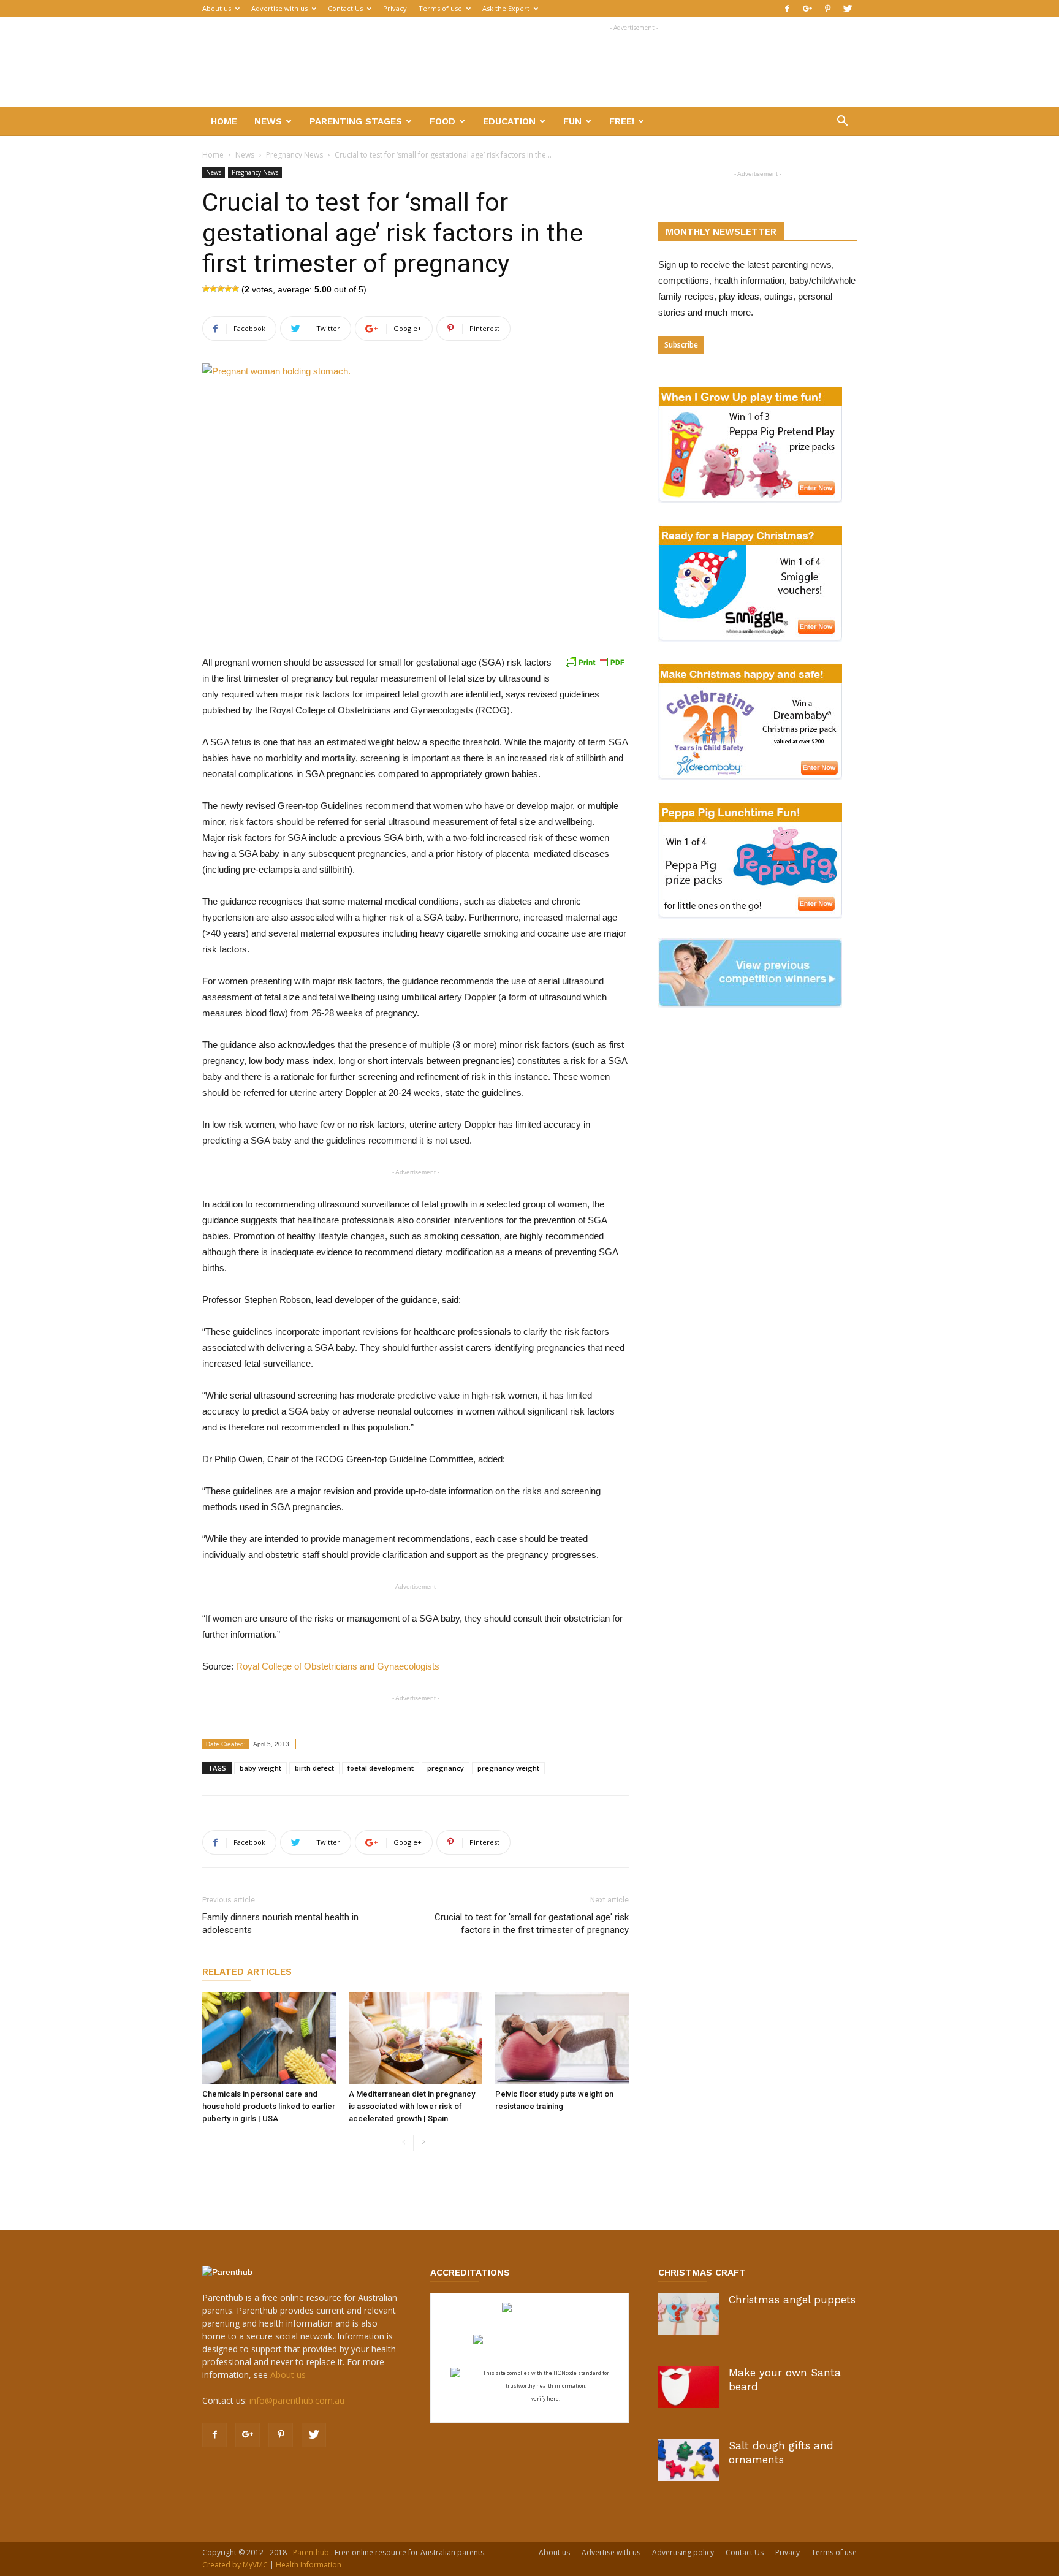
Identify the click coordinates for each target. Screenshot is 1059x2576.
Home (224, 121)
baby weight (260, 1768)
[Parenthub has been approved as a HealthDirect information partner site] (530, 2309)
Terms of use (440, 8)
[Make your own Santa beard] (689, 2387)
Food (442, 121)
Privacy (395, 8)
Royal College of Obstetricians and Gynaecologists (338, 1666)
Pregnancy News (294, 155)
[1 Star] (206, 289)
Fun (572, 121)
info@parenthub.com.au (297, 2400)
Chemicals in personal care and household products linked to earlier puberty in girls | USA (269, 2106)
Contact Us (345, 8)
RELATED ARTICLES (247, 1972)
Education (509, 121)
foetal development (381, 1768)
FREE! (622, 121)
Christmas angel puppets (792, 2300)
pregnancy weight (508, 1768)
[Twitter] (848, 9)
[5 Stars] (235, 289)
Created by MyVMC (235, 2565)
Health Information (309, 2565)
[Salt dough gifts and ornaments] (689, 2460)
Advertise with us (279, 8)
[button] (842, 122)
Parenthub (312, 2552)
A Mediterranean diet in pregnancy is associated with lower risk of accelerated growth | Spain (412, 2106)
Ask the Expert (506, 8)
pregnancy (446, 1768)
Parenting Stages (356, 121)
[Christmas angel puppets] (689, 2314)
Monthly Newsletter (721, 232)
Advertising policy (683, 2552)
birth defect (314, 1768)
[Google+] (807, 9)
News (268, 121)
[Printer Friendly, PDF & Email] (594, 662)
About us (217, 8)
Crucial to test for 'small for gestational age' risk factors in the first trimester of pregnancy (532, 1924)
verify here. (546, 2399)
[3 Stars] (221, 289)
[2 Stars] (213, 289)
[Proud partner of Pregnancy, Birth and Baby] (529, 2341)
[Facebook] (787, 9)
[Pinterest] (827, 9)
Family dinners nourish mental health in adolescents (280, 1924)
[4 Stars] (228, 289)
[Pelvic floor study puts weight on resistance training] (562, 2038)
